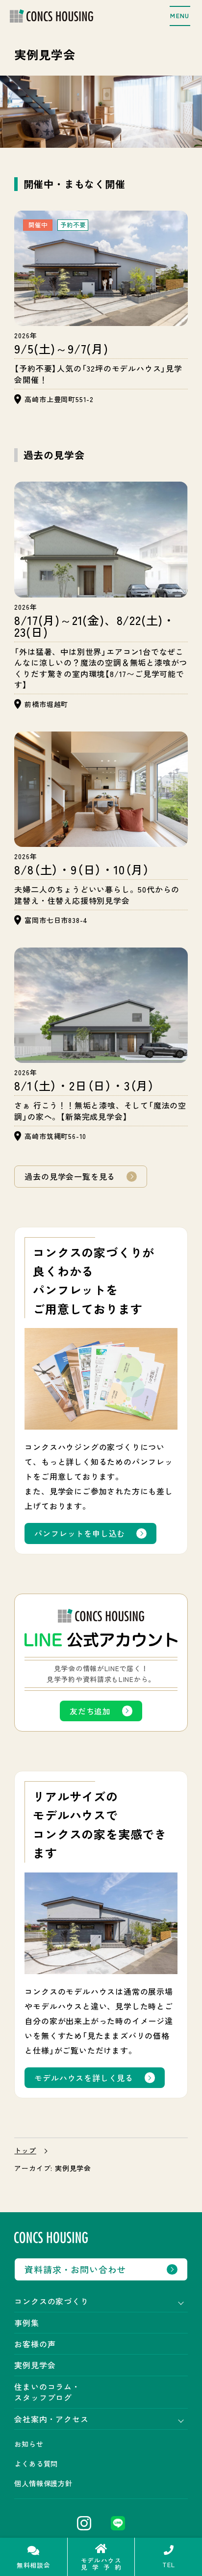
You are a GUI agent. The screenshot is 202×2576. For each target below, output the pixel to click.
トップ (25, 2151)
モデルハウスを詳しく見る (84, 2078)
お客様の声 (35, 2344)
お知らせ (29, 2444)
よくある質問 (36, 2464)
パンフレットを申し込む (80, 1533)
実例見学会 (35, 2365)
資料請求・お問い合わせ (75, 2269)
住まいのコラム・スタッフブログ (47, 2392)
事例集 (26, 2323)
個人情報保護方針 (43, 2483)
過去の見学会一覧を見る (70, 1176)
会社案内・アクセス (51, 2419)
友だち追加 (90, 1711)
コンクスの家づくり (51, 2301)
